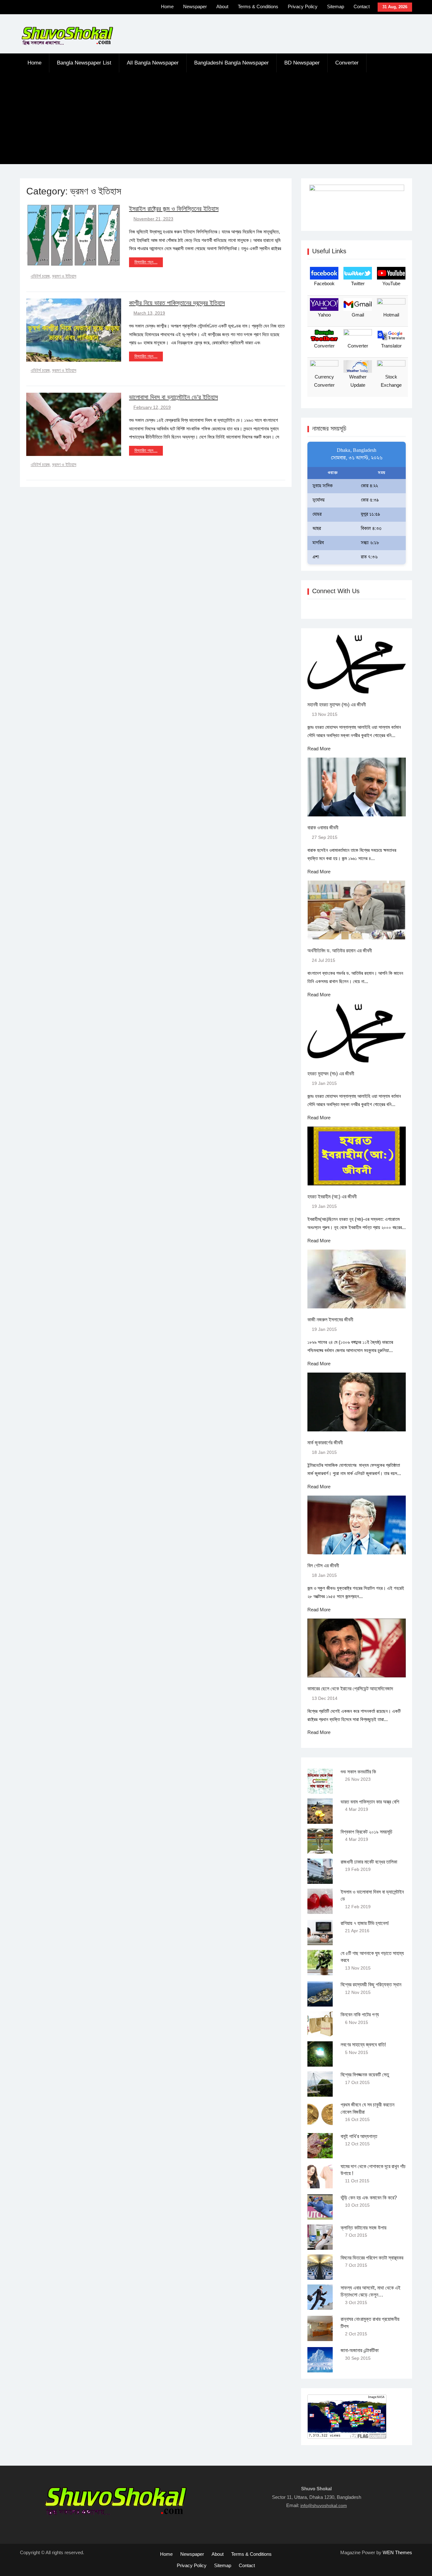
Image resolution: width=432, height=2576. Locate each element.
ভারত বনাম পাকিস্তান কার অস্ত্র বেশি (370, 1802)
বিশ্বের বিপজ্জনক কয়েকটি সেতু (365, 2075)
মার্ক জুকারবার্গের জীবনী (325, 1443)
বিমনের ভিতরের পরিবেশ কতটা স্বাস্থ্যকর (372, 2258)
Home (167, 6)
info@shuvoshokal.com (324, 2505)
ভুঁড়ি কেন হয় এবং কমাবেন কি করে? (369, 2198)
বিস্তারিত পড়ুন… (146, 262)
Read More (319, 749)
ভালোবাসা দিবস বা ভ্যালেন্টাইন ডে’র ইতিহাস (173, 397)
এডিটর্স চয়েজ (40, 276)
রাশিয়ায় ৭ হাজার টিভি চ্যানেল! (365, 1923)
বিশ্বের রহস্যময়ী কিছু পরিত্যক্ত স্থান (371, 1985)
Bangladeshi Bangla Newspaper (231, 63)
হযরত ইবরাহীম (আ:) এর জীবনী (332, 1197)
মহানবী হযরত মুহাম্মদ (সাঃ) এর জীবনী (337, 705)
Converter (347, 63)
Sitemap (336, 6)
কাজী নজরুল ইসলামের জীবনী (330, 1320)
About (222, 6)
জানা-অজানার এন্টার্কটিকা (360, 2350)
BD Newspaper (302, 63)
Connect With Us (336, 591)
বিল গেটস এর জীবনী (323, 1566)
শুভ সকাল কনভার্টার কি (358, 1772)
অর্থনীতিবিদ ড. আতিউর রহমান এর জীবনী (340, 951)
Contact (362, 6)
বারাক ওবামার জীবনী (323, 828)
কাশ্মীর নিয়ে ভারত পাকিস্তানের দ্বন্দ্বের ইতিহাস (177, 303)
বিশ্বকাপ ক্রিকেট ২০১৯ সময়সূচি (367, 1832)
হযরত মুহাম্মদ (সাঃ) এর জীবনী (331, 1074)
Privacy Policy (303, 6)
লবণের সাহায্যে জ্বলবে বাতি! (363, 2045)
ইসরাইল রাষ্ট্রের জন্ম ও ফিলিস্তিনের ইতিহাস (174, 209)
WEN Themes (397, 2552)
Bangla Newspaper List (84, 63)
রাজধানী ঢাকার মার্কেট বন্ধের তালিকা (369, 1862)
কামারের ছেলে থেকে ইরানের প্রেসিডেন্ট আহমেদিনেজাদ (350, 1689)
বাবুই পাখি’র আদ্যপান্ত (359, 2136)
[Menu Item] (122, 8)
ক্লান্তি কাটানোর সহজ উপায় (364, 2228)
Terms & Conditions (258, 6)
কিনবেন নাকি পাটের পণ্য (360, 2015)
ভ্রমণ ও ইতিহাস (64, 276)
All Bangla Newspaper (153, 63)
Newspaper (195, 6)
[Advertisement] (216, 120)
